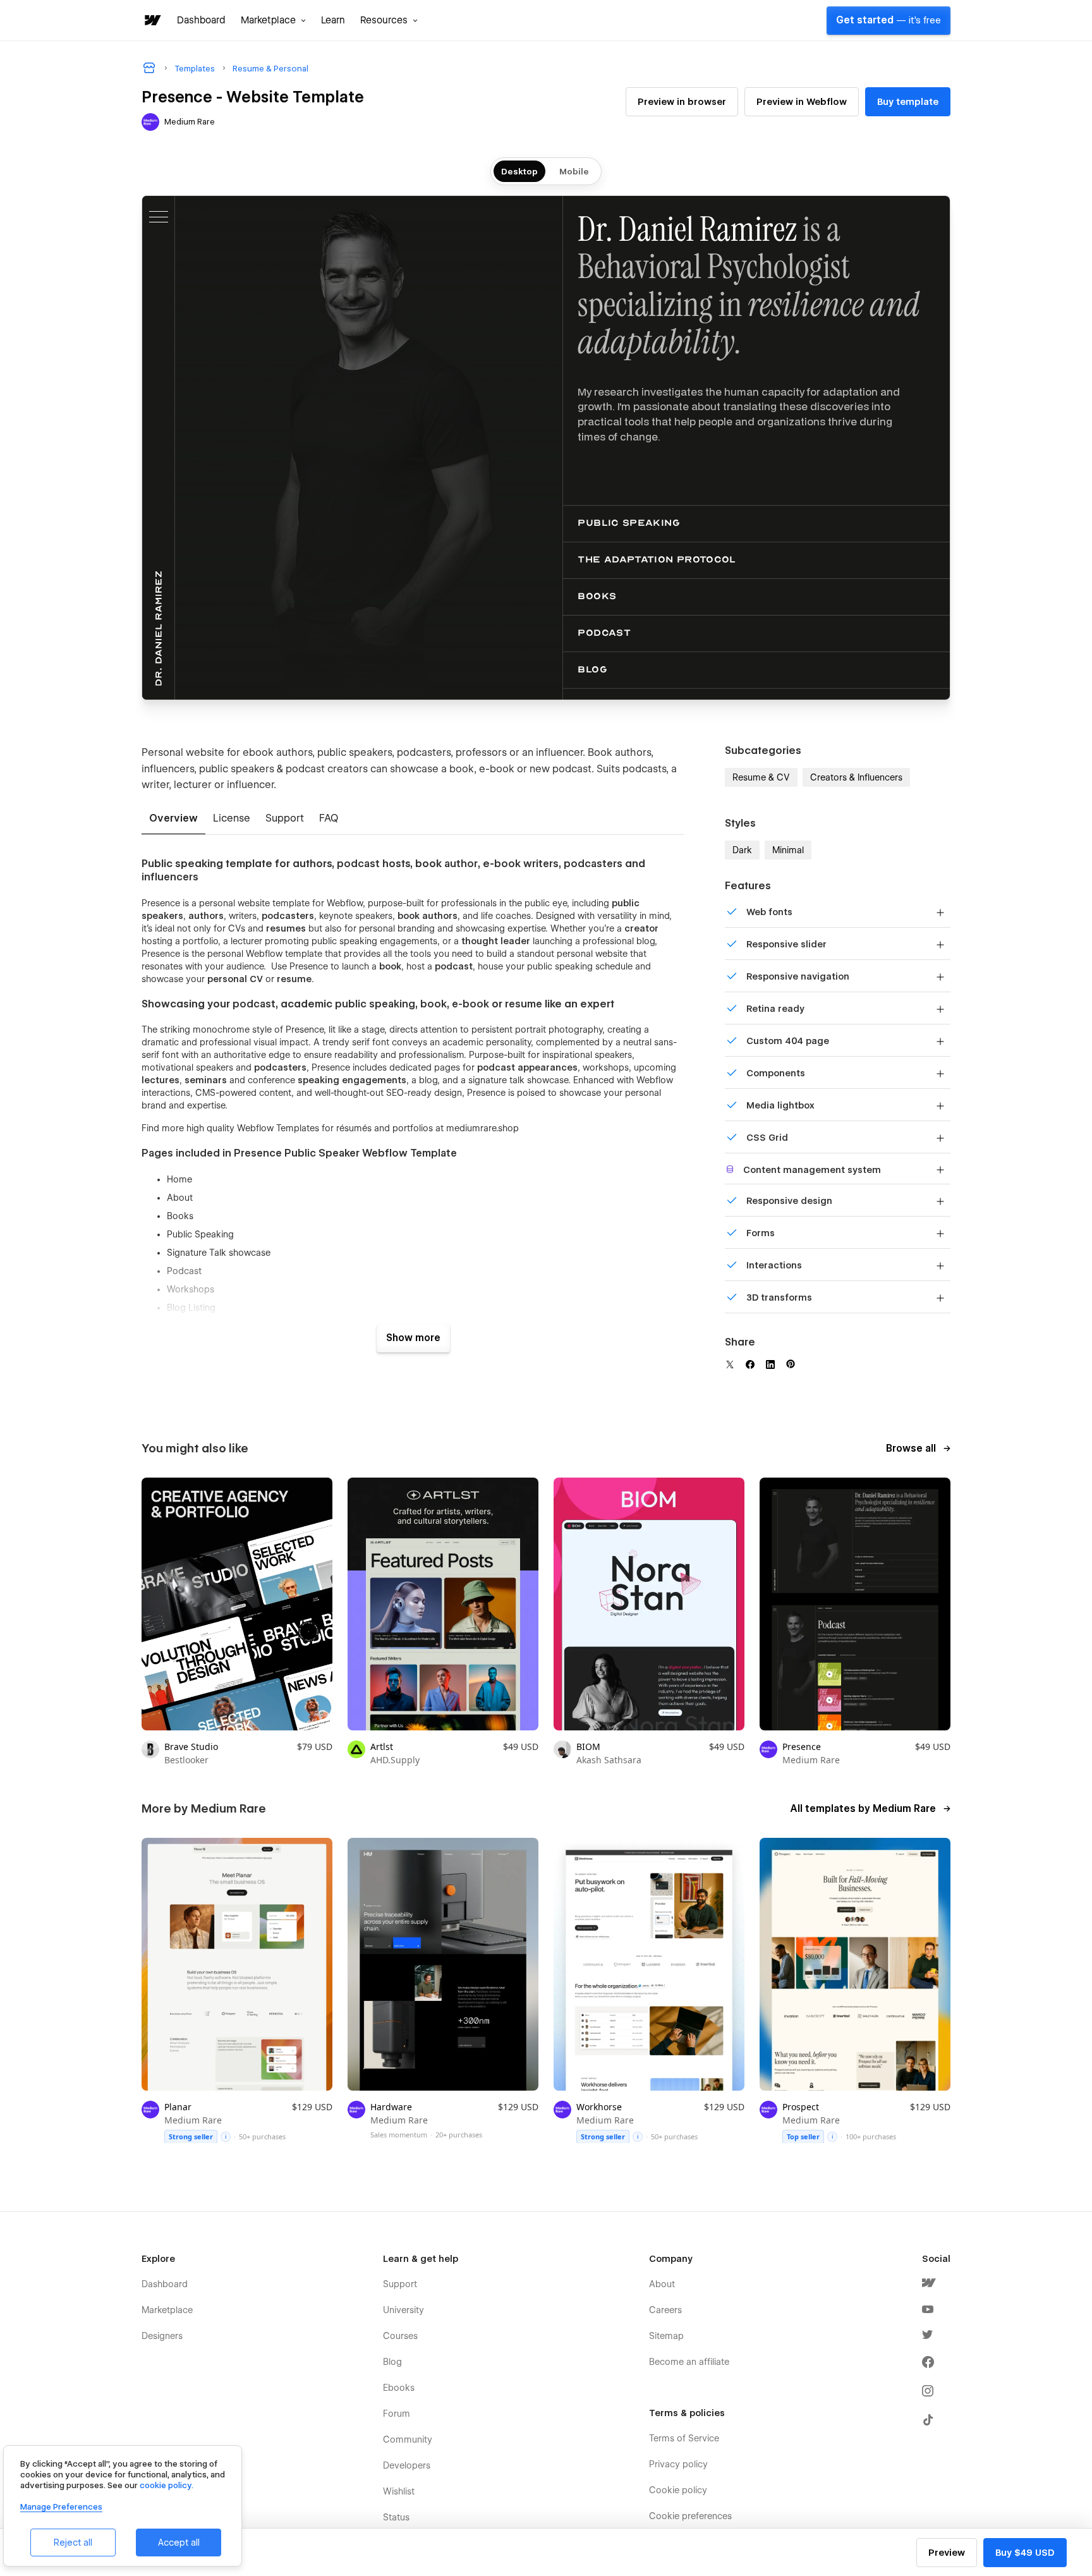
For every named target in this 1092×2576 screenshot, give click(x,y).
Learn (333, 20)
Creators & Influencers (856, 777)
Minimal (788, 850)
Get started (889, 20)
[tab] (173, 819)
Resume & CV (761, 777)
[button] (273, 20)
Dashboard (201, 20)
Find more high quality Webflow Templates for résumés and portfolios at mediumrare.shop (330, 1128)
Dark (742, 850)
